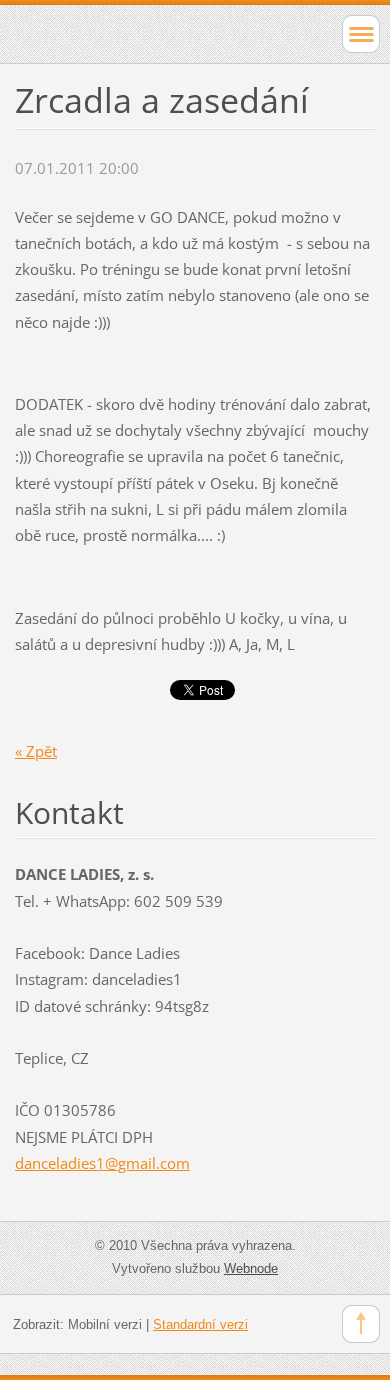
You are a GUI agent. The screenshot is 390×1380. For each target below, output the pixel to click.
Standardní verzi (200, 1324)
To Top (361, 1324)
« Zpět (36, 751)
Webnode (251, 1268)
